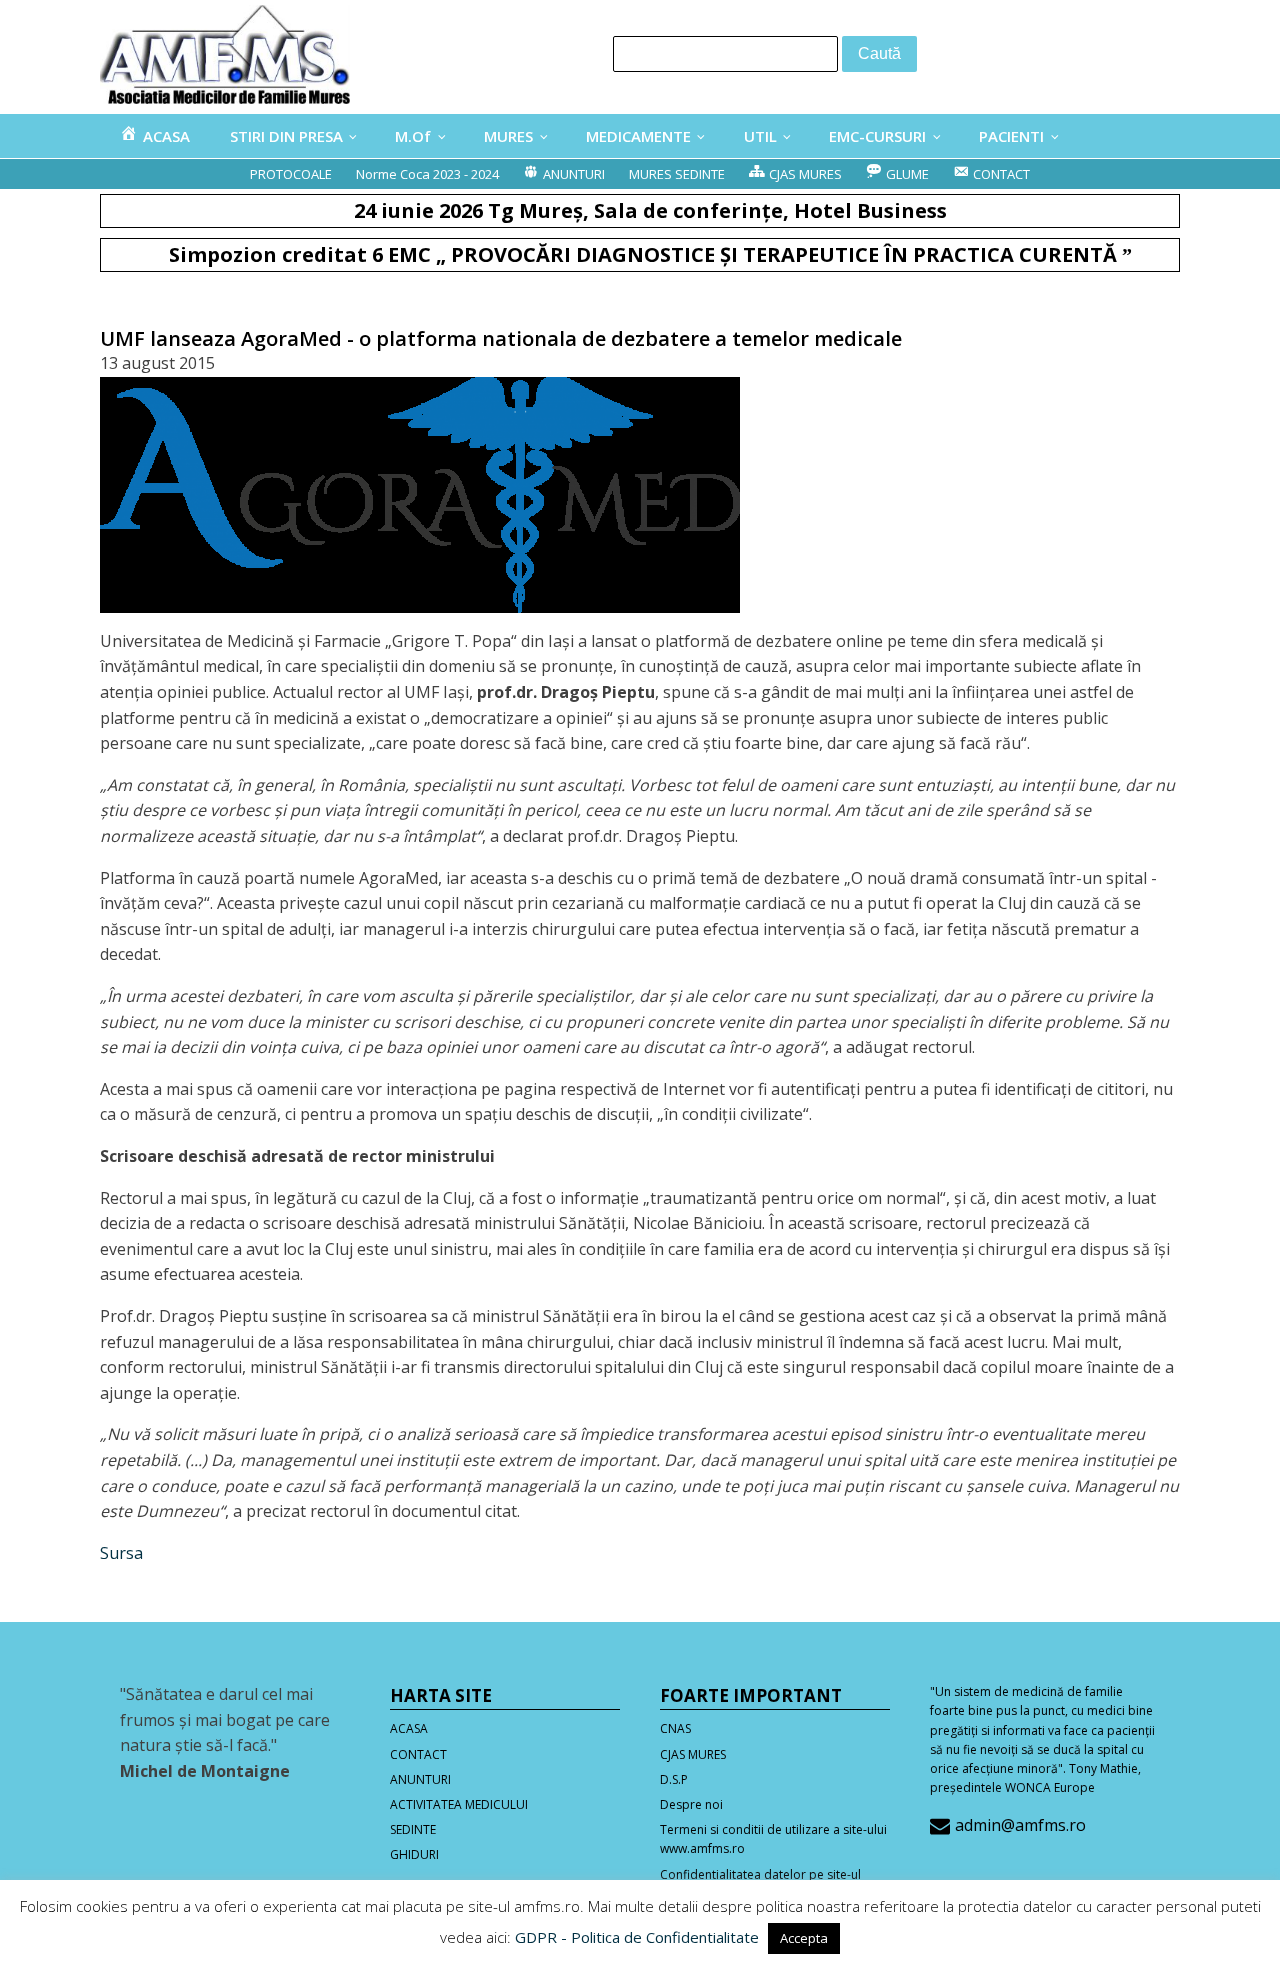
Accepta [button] (804, 1938)
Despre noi (691, 1804)
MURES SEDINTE (677, 174)
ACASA (409, 1728)
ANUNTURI (420, 1779)
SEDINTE (413, 1829)
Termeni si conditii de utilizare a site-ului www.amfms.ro (773, 1839)
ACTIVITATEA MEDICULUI (459, 1804)
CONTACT (418, 1754)
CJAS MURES (693, 1754)
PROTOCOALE (291, 174)
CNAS (675, 1728)
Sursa (121, 1553)
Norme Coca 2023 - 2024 (427, 174)
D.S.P (674, 1779)
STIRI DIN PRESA (286, 136)
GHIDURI (414, 1854)
